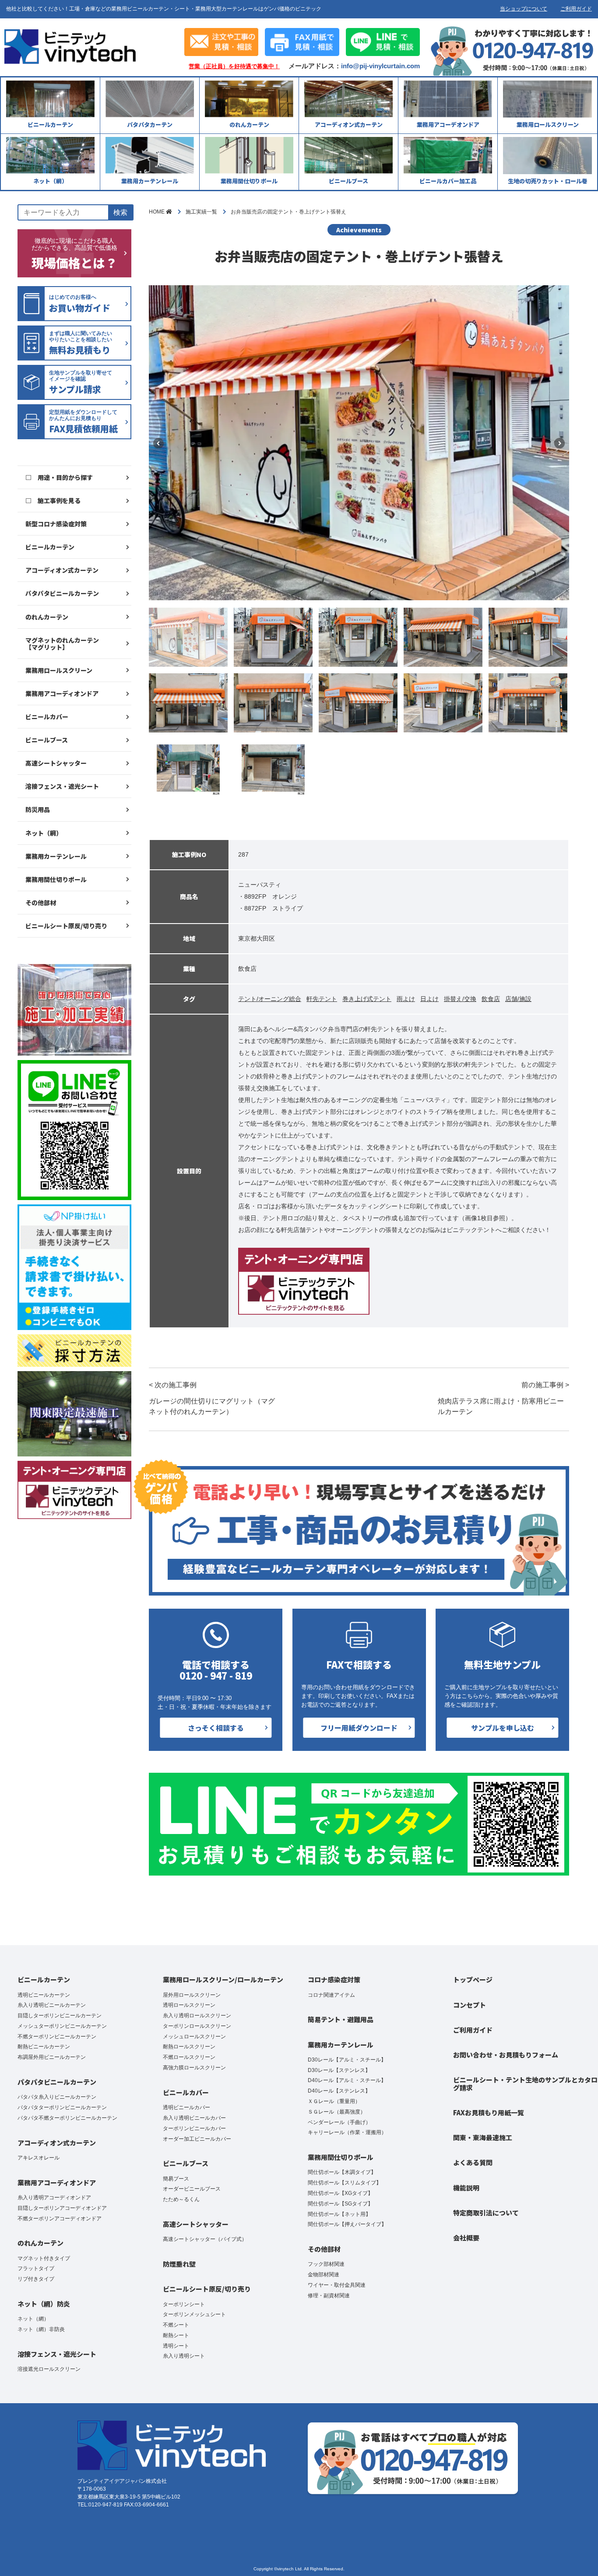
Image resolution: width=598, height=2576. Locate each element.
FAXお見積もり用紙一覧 (489, 2112)
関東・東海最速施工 (483, 2137)
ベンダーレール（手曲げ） (339, 2122)
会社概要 (466, 2238)
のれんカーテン (47, 617)
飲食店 (491, 999)
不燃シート (176, 2325)
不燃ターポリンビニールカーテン (57, 2037)
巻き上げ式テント (367, 999)
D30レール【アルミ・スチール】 (347, 2060)
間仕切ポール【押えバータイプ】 (347, 2224)
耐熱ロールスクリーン (189, 2047)
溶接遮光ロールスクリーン (49, 2369)
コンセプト (470, 2005)
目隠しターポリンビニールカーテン (60, 2016)
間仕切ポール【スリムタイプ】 (345, 2183)
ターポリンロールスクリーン (197, 2026)
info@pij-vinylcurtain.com (380, 66)
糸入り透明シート (184, 2356)
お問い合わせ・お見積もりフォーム (506, 2055)
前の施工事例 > (503, 1398)
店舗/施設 (518, 999)
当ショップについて (524, 9)
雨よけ (406, 999)
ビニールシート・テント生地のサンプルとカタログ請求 (525, 2083)
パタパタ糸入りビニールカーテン (57, 2097)
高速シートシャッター (56, 763)
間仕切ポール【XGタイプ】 (340, 2193)
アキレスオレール (39, 2158)
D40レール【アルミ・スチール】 (347, 2080)
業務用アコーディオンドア (62, 693)
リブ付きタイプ (36, 2279)
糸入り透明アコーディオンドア (54, 2198)
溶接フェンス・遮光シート (62, 786)
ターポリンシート (184, 2304)
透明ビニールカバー (186, 2107)
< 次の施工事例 (212, 1398)
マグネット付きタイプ (44, 2258)
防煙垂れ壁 (179, 2264)
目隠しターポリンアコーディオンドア (62, 2208)
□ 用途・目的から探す (59, 477)
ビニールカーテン (50, 547)
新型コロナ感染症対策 (56, 524)
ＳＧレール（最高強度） (337, 2112)
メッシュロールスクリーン (194, 2037)
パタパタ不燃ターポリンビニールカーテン (67, 2118)
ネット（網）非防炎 (41, 2329)
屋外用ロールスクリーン (192, 1995)
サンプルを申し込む (503, 1728)
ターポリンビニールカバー (194, 2128)
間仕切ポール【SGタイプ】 (340, 2204)
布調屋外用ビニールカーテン (52, 2057)
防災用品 (38, 809)
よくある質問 (473, 2162)
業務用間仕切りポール (56, 879)
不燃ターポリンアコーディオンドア (60, 2219)
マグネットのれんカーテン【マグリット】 (62, 644)
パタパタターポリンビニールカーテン (62, 2107)
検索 (120, 212)
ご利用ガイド (576, 9)
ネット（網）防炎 (44, 2304)
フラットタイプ (36, 2268)
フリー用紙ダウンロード (359, 1728)
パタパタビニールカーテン (62, 593)
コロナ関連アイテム (331, 1995)
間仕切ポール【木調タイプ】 (342, 2172)
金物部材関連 (324, 2275)
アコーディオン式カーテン (62, 570)
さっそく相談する (216, 1728)
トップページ (473, 1979)
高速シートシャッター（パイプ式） (205, 2239)
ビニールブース (47, 740)
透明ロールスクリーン (189, 2005)
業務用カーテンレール (56, 856)
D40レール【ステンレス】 (339, 2091)
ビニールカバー (47, 717)
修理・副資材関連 (329, 2296)
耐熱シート (176, 2335)
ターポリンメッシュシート (194, 2314)
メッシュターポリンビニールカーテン (62, 2026)
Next (559, 443)
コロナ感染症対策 (334, 1979)
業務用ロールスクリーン (59, 670)
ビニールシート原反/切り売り (66, 926)
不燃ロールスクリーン (189, 2057)
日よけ (429, 999)
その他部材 (41, 903)
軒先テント (322, 999)
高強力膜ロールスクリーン (194, 2068)
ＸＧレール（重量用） (334, 2101)
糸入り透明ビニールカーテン (52, 2005)
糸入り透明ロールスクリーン (197, 2016)
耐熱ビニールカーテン (44, 2047)
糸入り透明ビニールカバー (194, 2118)
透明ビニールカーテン (44, 1995)
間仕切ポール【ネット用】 (339, 2214)
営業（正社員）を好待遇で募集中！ (234, 66)
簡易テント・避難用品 (341, 2019)
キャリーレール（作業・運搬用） (347, 2132)
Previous (158, 443)
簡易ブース (176, 2179)
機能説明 (466, 2188)
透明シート (176, 2346)
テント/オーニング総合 (270, 999)
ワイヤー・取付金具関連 (337, 2285)
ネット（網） (44, 833)
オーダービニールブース (192, 2189)
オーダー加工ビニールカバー (197, 2139)
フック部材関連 (326, 2264)
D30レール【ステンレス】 (339, 2070)
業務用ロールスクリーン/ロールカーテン (223, 1979)
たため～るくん (181, 2199)
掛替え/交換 (460, 999)
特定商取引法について (486, 2213)
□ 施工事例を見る (53, 500)
